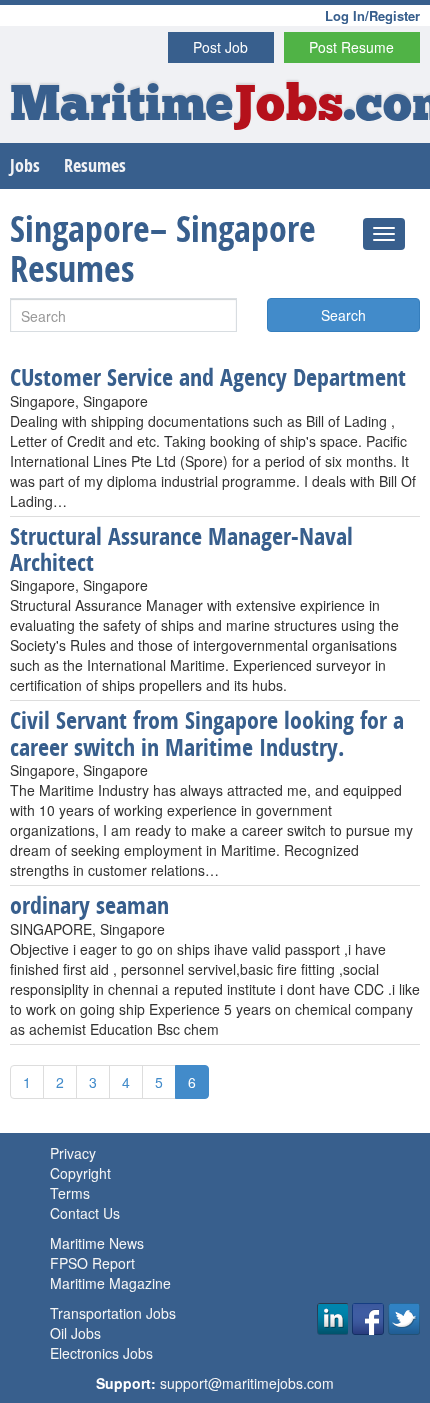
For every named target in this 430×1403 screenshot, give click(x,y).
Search (343, 315)
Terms (70, 1193)
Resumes (95, 165)
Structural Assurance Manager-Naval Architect (181, 549)
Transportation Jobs (113, 1313)
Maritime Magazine (110, 1283)
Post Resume (351, 47)
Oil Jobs (75, 1333)
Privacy (73, 1153)
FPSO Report (92, 1263)
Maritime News (97, 1243)
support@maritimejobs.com (247, 1383)
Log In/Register (372, 15)
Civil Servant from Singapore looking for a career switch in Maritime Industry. (207, 733)
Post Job (220, 47)
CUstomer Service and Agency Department (208, 377)
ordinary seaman (89, 905)
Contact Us (85, 1213)
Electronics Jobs (101, 1353)
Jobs (25, 165)
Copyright (80, 1173)
